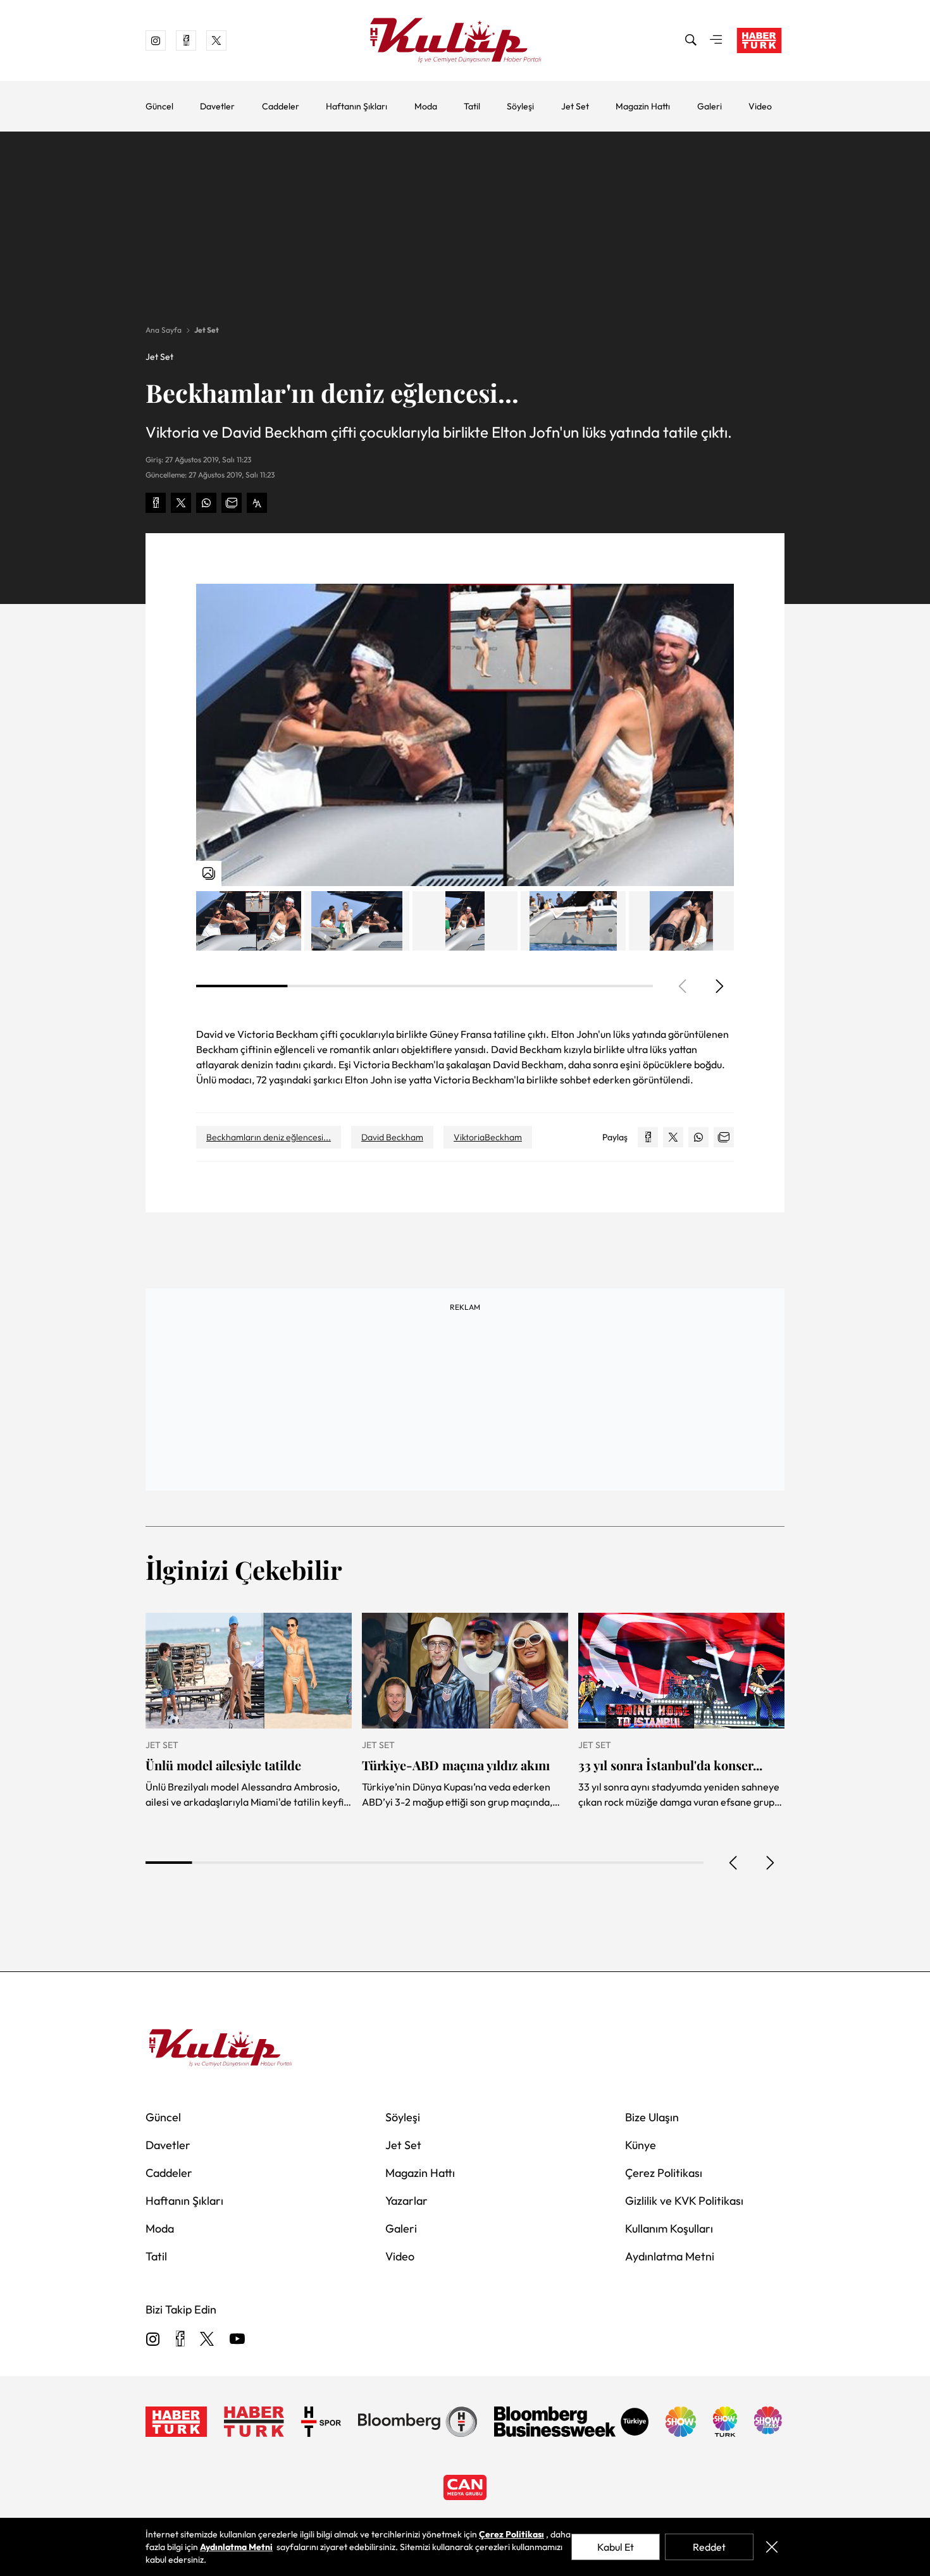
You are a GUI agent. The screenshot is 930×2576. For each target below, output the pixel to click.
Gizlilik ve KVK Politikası (684, 2201)
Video (760, 106)
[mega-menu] (716, 40)
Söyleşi (520, 106)
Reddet (709, 2547)
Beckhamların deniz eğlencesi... (269, 1137)
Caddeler (281, 106)
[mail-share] (232, 503)
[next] (719, 986)
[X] (207, 2340)
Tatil (472, 106)
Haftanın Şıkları (356, 106)
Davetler (217, 106)
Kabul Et (616, 2547)
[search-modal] (691, 40)
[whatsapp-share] (206, 503)
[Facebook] (180, 2340)
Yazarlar (406, 2201)
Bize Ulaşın (652, 2117)
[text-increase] (257, 503)
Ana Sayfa (164, 330)
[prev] (734, 1863)
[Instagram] (153, 2340)
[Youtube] (237, 2340)
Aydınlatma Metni (670, 2256)
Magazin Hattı (643, 106)
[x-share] (181, 503)
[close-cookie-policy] (772, 2547)
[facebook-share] (156, 503)
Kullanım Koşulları (669, 2228)
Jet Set (575, 106)
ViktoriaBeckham (488, 1137)
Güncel (159, 106)
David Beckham (392, 1137)
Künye (641, 2145)
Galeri (710, 106)
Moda (426, 106)
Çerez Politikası (664, 2173)
